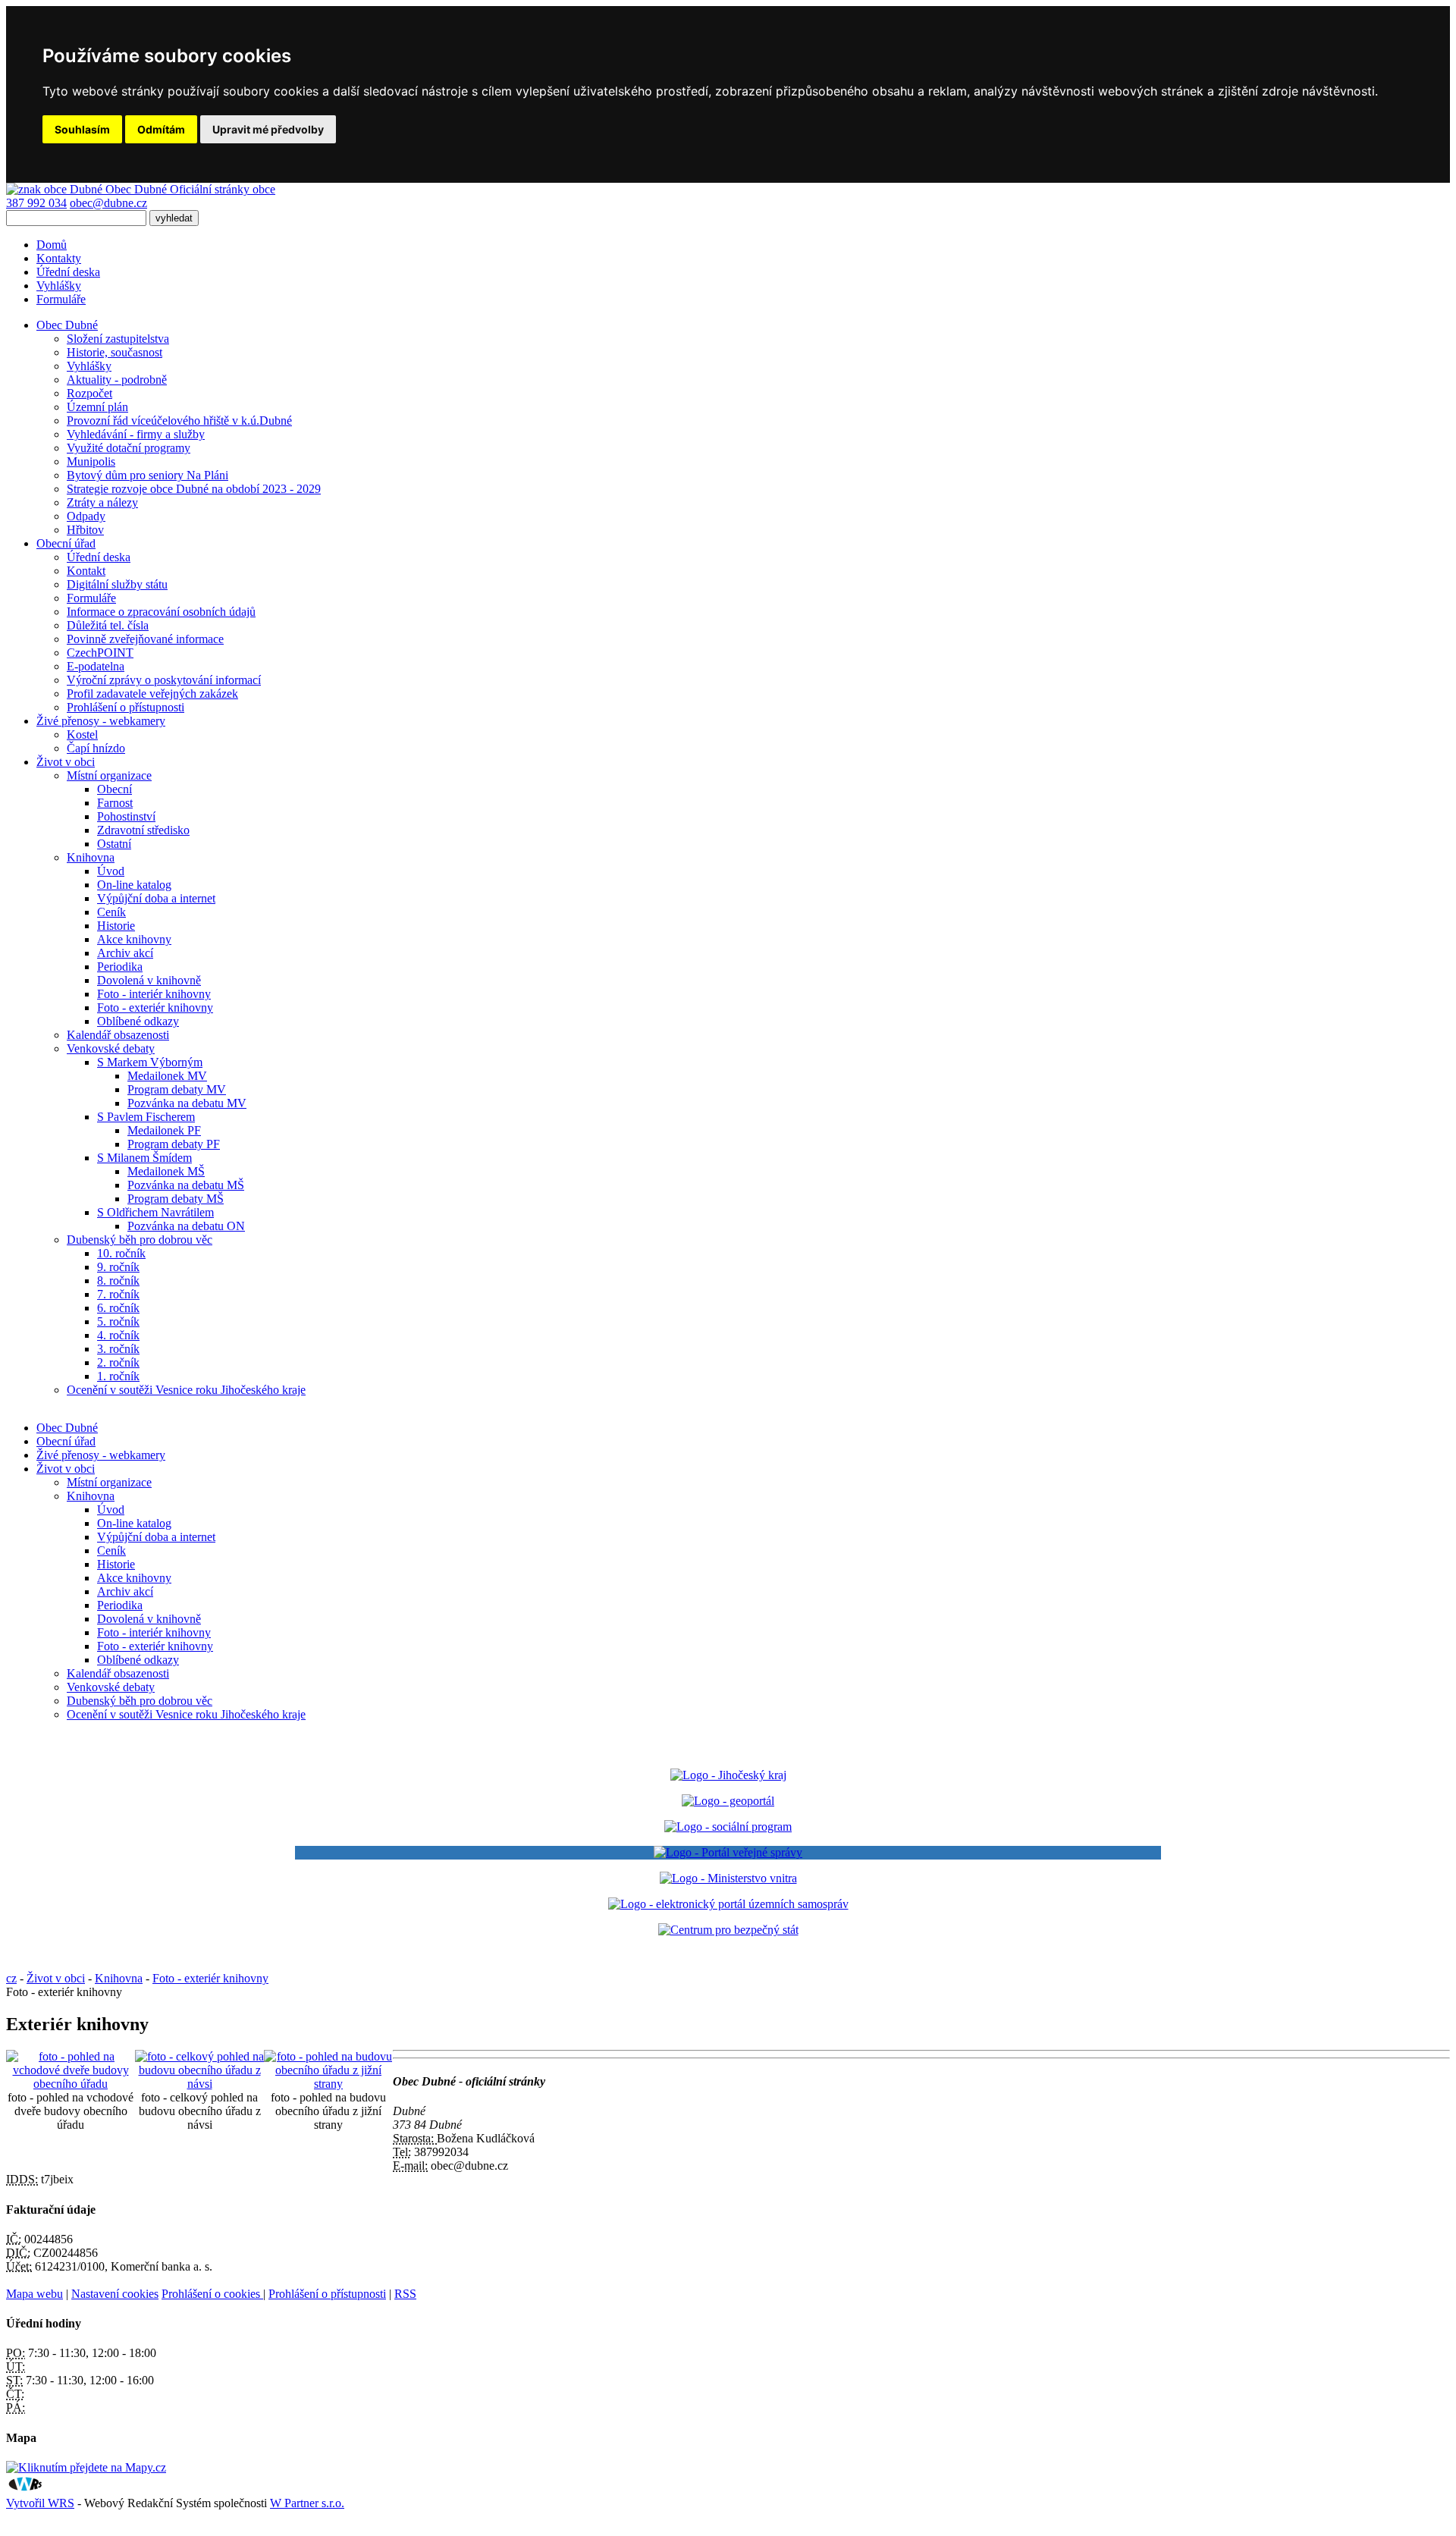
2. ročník (118, 1362)
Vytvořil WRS (40, 2503)
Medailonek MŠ (166, 1171)
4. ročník (118, 1335)
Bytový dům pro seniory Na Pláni (147, 475)
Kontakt (86, 571)
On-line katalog (134, 885)
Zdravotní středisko (143, 830)
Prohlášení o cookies (212, 2294)
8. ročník (118, 1281)
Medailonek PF (164, 1130)
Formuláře (61, 299)
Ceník (111, 912)
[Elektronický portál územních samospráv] (728, 1904)
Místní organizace (109, 775)
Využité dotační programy (129, 448)
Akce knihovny (134, 939)
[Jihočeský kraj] (728, 1775)
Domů (52, 245)
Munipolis (91, 461)
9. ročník (118, 1267)
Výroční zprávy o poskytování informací (164, 680)
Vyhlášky (59, 286)
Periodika (120, 967)
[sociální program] (728, 1827)
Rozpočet (89, 393)
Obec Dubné (67, 1428)
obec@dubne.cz (108, 203)
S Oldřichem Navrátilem (155, 1212)
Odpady (86, 516)
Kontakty (59, 258)
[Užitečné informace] (728, 1930)
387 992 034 (36, 203)
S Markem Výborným (150, 1062)
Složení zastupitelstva (118, 339)
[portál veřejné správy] (728, 1853)
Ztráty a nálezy (102, 502)
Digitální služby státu (117, 584)
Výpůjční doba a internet (156, 898)
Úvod (111, 871)
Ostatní (114, 844)
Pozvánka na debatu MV (187, 1103)
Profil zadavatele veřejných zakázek (152, 694)
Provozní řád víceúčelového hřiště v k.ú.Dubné (179, 421)
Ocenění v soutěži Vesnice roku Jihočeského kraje (186, 1390)
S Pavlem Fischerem (146, 1117)
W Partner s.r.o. (307, 2503)
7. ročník (118, 1294)
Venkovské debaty (111, 1048)
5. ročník (118, 1321)
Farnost (115, 803)
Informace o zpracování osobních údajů (161, 612)
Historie (116, 926)
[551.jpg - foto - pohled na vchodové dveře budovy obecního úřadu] (71, 2084)
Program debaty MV (177, 1089)
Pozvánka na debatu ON (186, 1226)
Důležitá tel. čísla (108, 625)
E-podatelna (96, 666)
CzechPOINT (100, 653)
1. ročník (118, 1376)
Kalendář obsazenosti (118, 1035)
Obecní (115, 789)
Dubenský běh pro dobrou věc (140, 1240)
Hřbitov (85, 530)
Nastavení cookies (115, 2294)
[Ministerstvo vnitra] (728, 1878)
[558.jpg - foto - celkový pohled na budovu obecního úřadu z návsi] (199, 2084)
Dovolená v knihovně (149, 980)
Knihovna (91, 857)
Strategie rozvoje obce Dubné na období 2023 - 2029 (194, 489)
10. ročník (121, 1253)
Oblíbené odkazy (138, 1021)
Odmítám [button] (161, 129)
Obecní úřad (66, 1441)
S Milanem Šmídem (144, 1158)
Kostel (82, 734)
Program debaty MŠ (176, 1199)
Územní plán (97, 407)
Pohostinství (126, 816)
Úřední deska (68, 272)
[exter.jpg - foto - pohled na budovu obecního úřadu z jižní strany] (328, 2084)
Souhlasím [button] (82, 129)
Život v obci (66, 1469)
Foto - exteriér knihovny (155, 1007)
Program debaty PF (174, 1144)
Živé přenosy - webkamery (101, 1455)
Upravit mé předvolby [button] (268, 129)
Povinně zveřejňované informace (145, 639)
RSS (405, 2294)
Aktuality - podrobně (117, 380)
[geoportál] (728, 1801)
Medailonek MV (167, 1076)
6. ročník (118, 1308)
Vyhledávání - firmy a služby (136, 434)
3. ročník (118, 1349)
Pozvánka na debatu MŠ (186, 1185)
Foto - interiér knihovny (154, 994)
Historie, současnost (115, 352)
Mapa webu (35, 2294)
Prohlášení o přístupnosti (126, 707)
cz (11, 1978)
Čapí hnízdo (96, 748)
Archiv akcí (125, 953)
